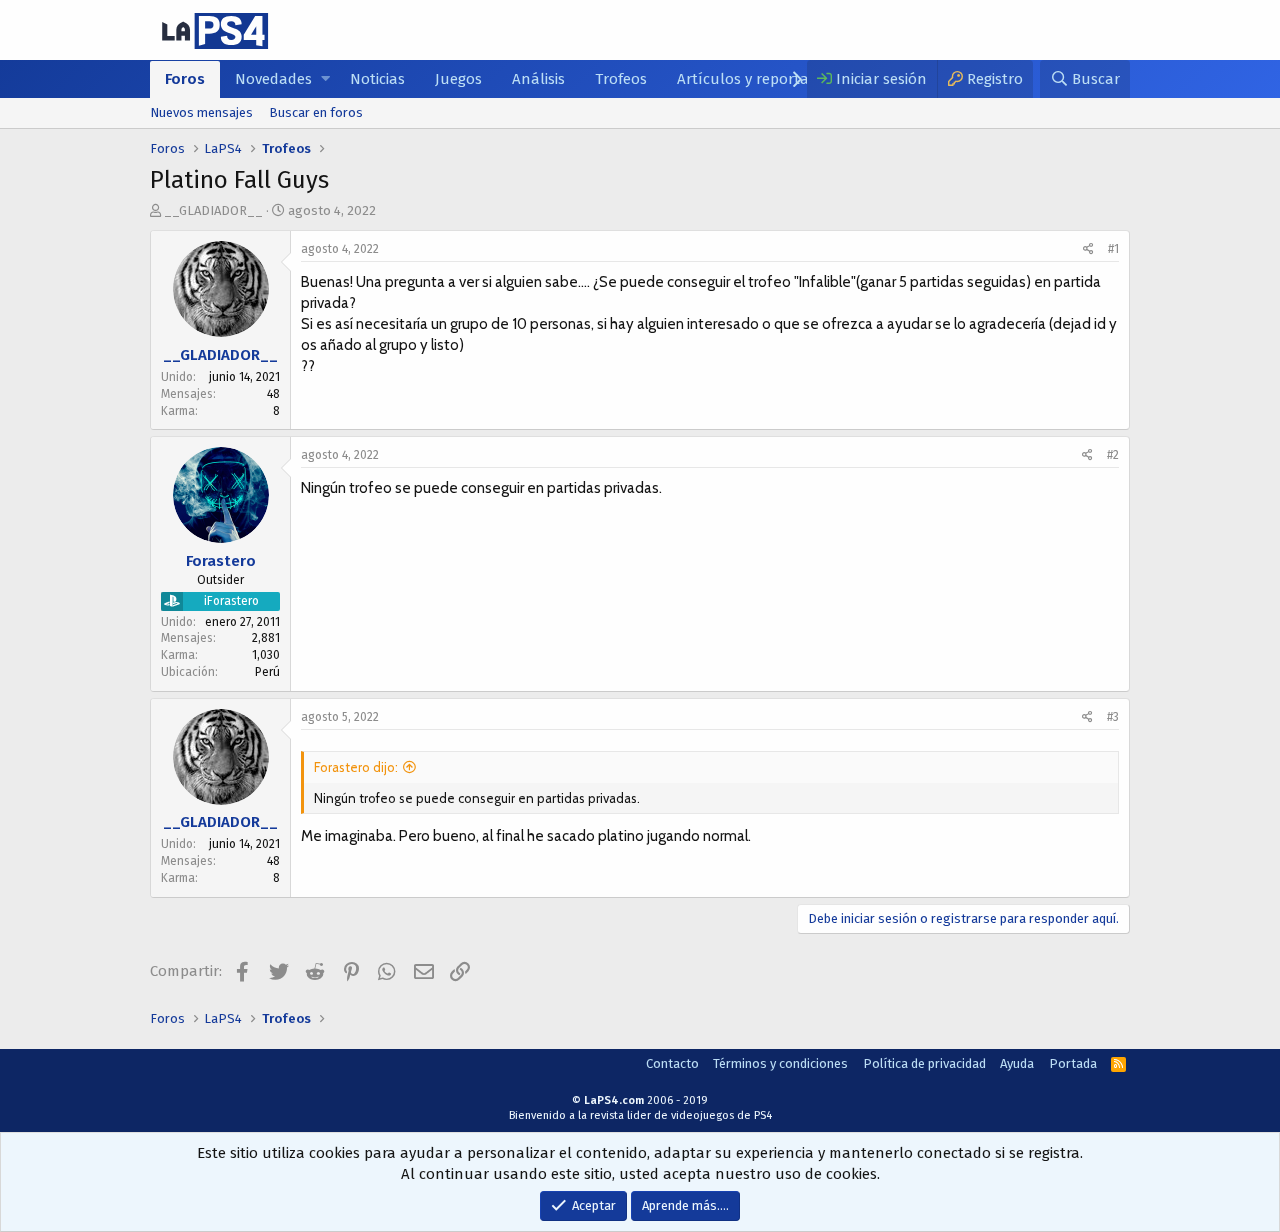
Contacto (672, 1063)
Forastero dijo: (356, 767)
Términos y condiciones (780, 1063)
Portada (1073, 1063)
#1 (1113, 249)
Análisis (538, 79)
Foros (185, 79)
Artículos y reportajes (752, 79)
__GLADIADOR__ (213, 210)
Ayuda (1017, 1063)
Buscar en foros (316, 112)
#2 (1113, 455)
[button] (325, 79)
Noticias (377, 79)
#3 (1113, 717)
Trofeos (621, 79)
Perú (267, 672)
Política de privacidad (924, 1063)
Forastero (221, 561)
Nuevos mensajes (201, 112)
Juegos (458, 79)
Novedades (273, 79)
